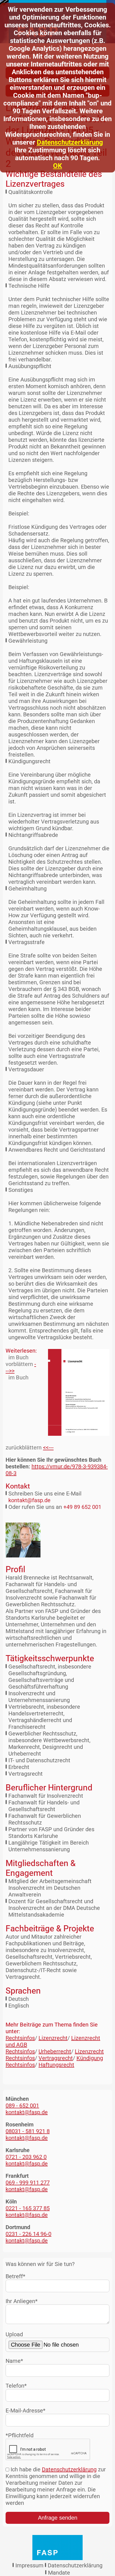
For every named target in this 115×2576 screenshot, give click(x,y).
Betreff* (15, 2276)
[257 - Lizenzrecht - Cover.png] (75, 1392)
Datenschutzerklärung (70, 142)
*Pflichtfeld (20, 2435)
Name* (14, 2361)
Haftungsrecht (56, 2065)
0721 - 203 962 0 (26, 2157)
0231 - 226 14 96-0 (28, 2234)
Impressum (29, 2565)
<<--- (48, 1447)
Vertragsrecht (56, 2058)
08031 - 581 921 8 (28, 2131)
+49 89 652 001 (82, 1507)
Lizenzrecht (53, 2038)
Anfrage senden (58, 2518)
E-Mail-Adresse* (26, 2411)
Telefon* (16, 2386)
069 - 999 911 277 (28, 2183)
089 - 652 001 (22, 2106)
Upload (14, 2334)
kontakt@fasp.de (29, 1500)
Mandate (59, 2573)
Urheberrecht (55, 2051)
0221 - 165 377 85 (28, 2208)
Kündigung (90, 2058)
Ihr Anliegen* (22, 2301)
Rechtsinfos (20, 2038)
